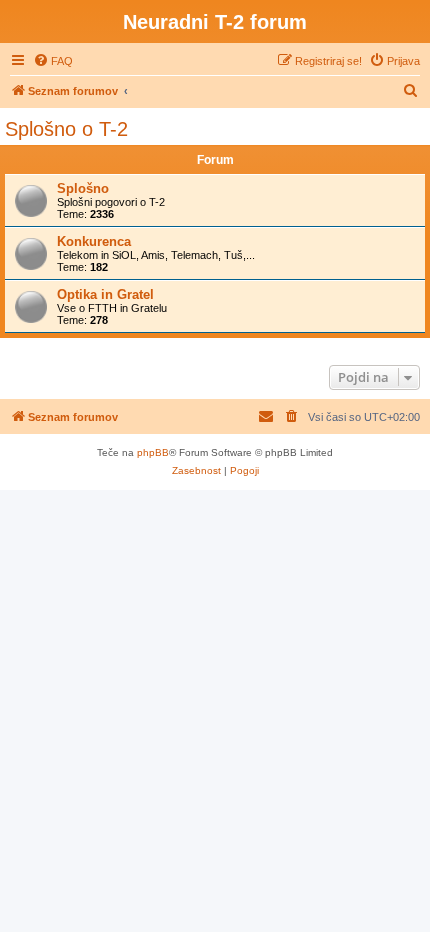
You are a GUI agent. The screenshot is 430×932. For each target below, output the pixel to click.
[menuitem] (53, 61)
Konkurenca (94, 241)
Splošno (83, 188)
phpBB (153, 452)
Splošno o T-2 (66, 129)
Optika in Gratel (105, 294)
